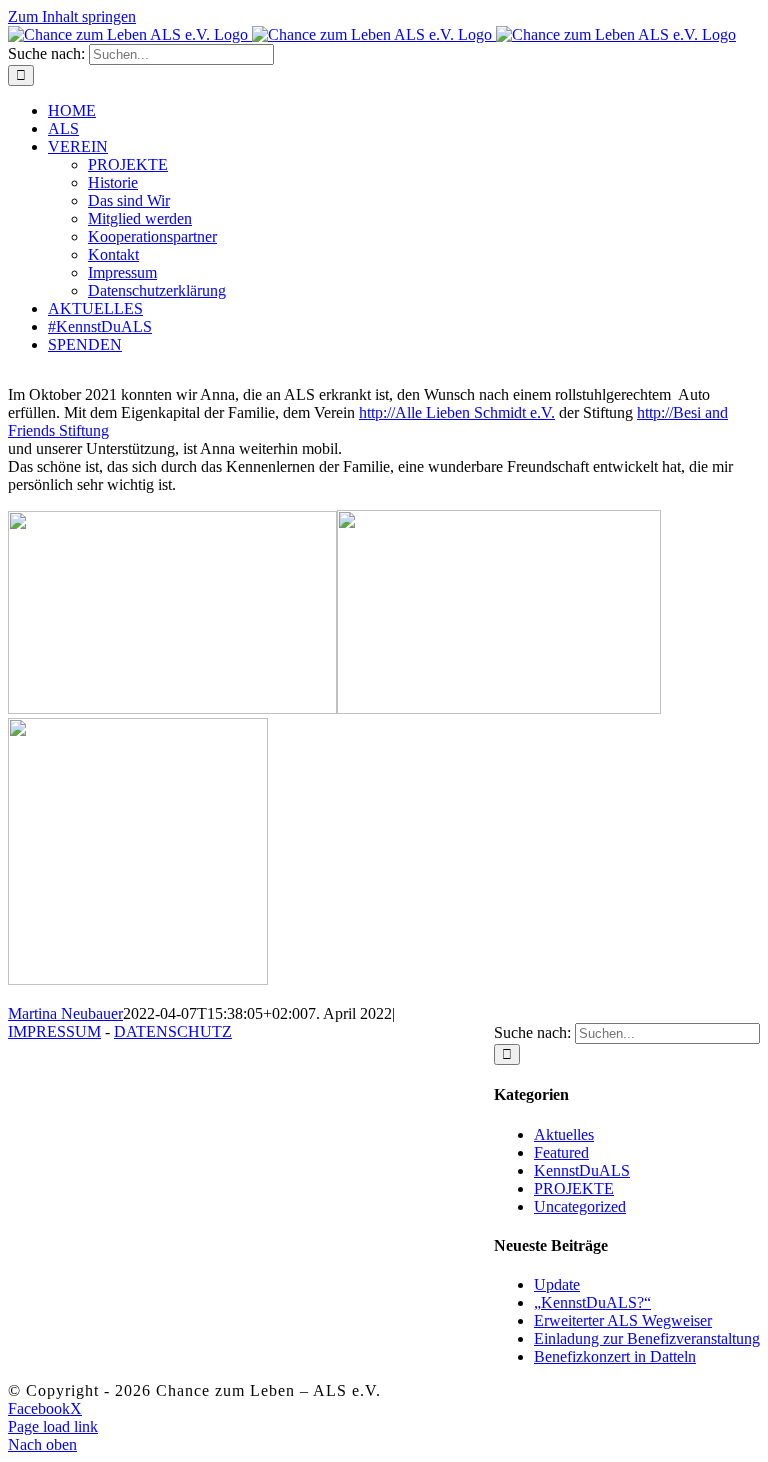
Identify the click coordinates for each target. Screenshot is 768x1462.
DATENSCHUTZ (173, 1031)
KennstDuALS (582, 1170)
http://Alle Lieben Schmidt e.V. (457, 412)
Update (557, 1284)
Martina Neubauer (65, 1013)
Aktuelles (564, 1134)
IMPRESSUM (54, 1031)
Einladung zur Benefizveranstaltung (647, 1338)
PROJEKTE (574, 1188)
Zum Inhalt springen (72, 16)
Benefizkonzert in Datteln (615, 1356)
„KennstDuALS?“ (592, 1302)
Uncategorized (580, 1206)
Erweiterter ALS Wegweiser (623, 1320)
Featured (561, 1152)
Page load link (53, 1426)
